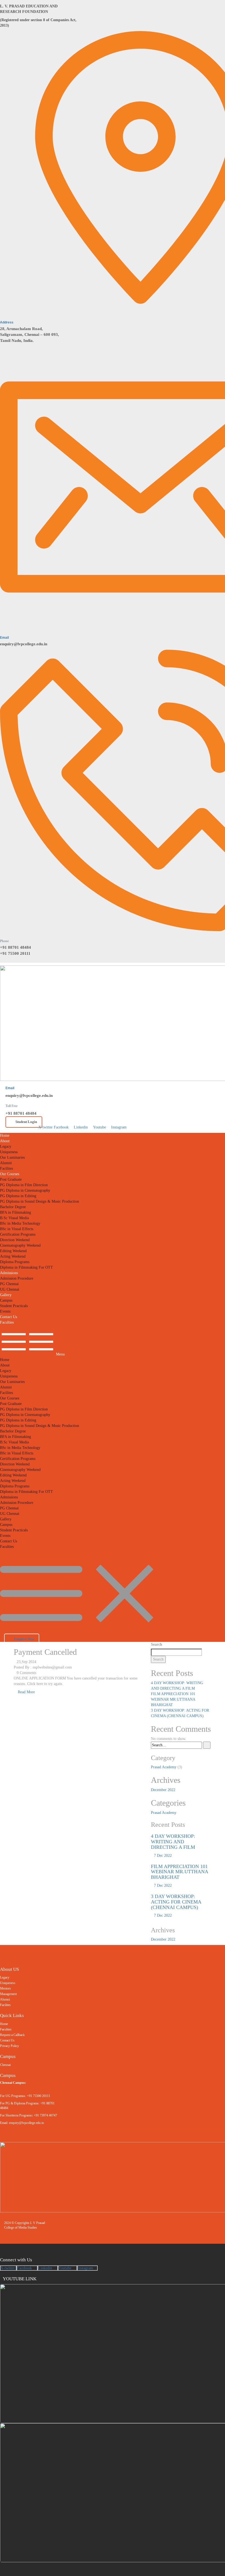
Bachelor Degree (13, 1207)
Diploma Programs (15, 1262)
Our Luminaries (12, 1157)
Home (5, 1135)
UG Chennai (10, 1289)
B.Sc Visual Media (14, 1218)
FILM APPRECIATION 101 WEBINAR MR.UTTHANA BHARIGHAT (173, 1699)
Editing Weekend (13, 1251)
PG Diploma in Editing (18, 1196)
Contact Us (9, 1317)
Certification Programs (18, 1234)
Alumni (6, 1163)
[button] (113, 1343)
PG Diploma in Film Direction (24, 1185)
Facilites (6, 1168)
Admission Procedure (17, 1278)
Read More (26, 1692)
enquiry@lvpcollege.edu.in (24, 644)
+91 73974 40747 (45, 2115)
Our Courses (10, 1174)
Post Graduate (11, 1179)
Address (7, 322)
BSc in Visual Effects (17, 1229)
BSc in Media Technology (20, 1223)
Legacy (6, 1146)
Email (4, 638)
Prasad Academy (164, 1767)
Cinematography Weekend (20, 1245)
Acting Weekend (13, 1256)
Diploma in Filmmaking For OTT (26, 1267)
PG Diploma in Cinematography (25, 1190)
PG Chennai (9, 1284)
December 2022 (163, 1790)
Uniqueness (9, 1152)
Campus (6, 1300)
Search (157, 1644)
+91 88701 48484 (16, 947)
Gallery (6, 1295)
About (5, 1141)
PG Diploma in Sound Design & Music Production (40, 1201)
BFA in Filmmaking (16, 1212)
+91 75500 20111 (15, 953)
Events (5, 1311)
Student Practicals (14, 1306)
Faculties (7, 1322)
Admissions (9, 1273)
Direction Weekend (15, 1240)
